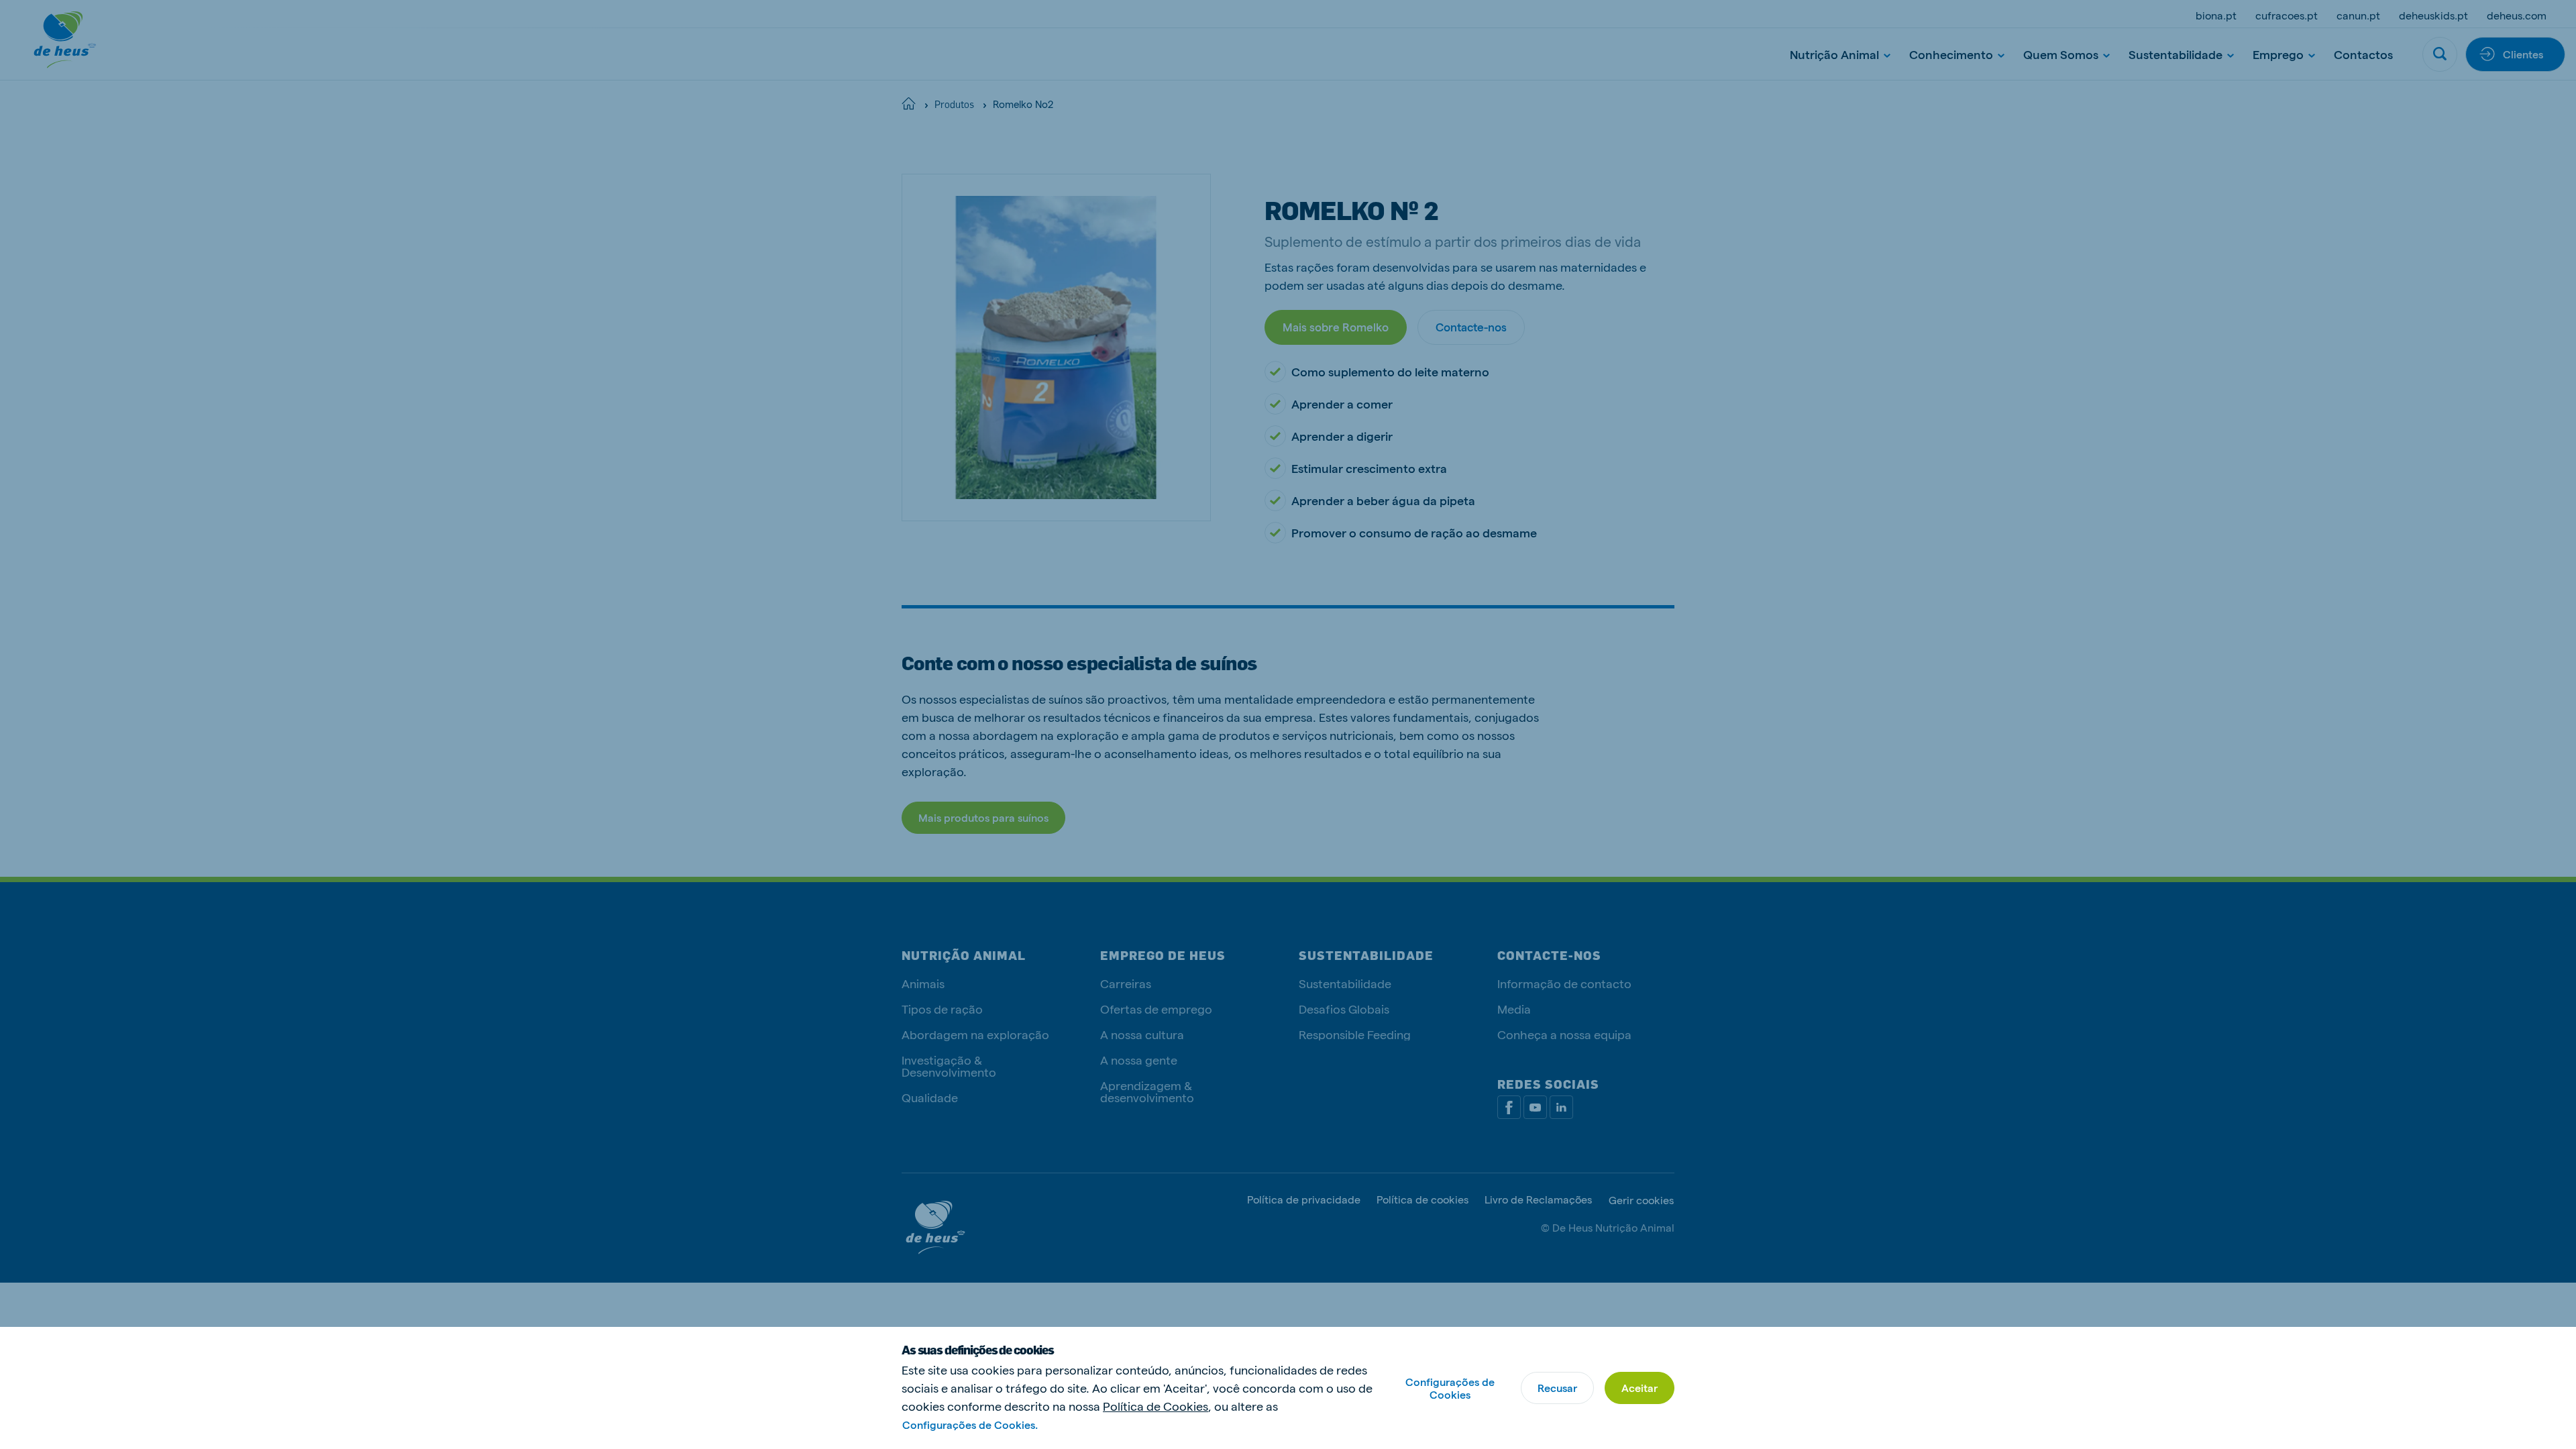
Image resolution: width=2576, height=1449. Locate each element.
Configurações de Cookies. (970, 1425)
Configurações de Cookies (1450, 1388)
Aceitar (1640, 1388)
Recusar (1557, 1388)
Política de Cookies (1156, 1406)
